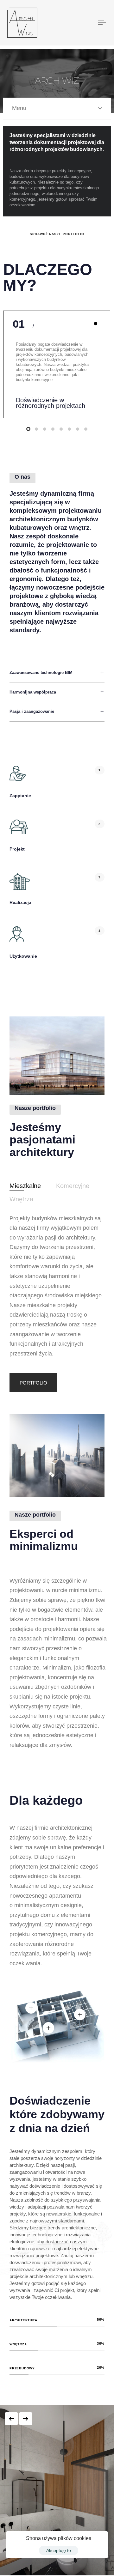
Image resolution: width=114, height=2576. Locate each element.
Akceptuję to (59, 2550)
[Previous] (11, 2419)
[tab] (25, 1186)
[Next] (26, 2419)
